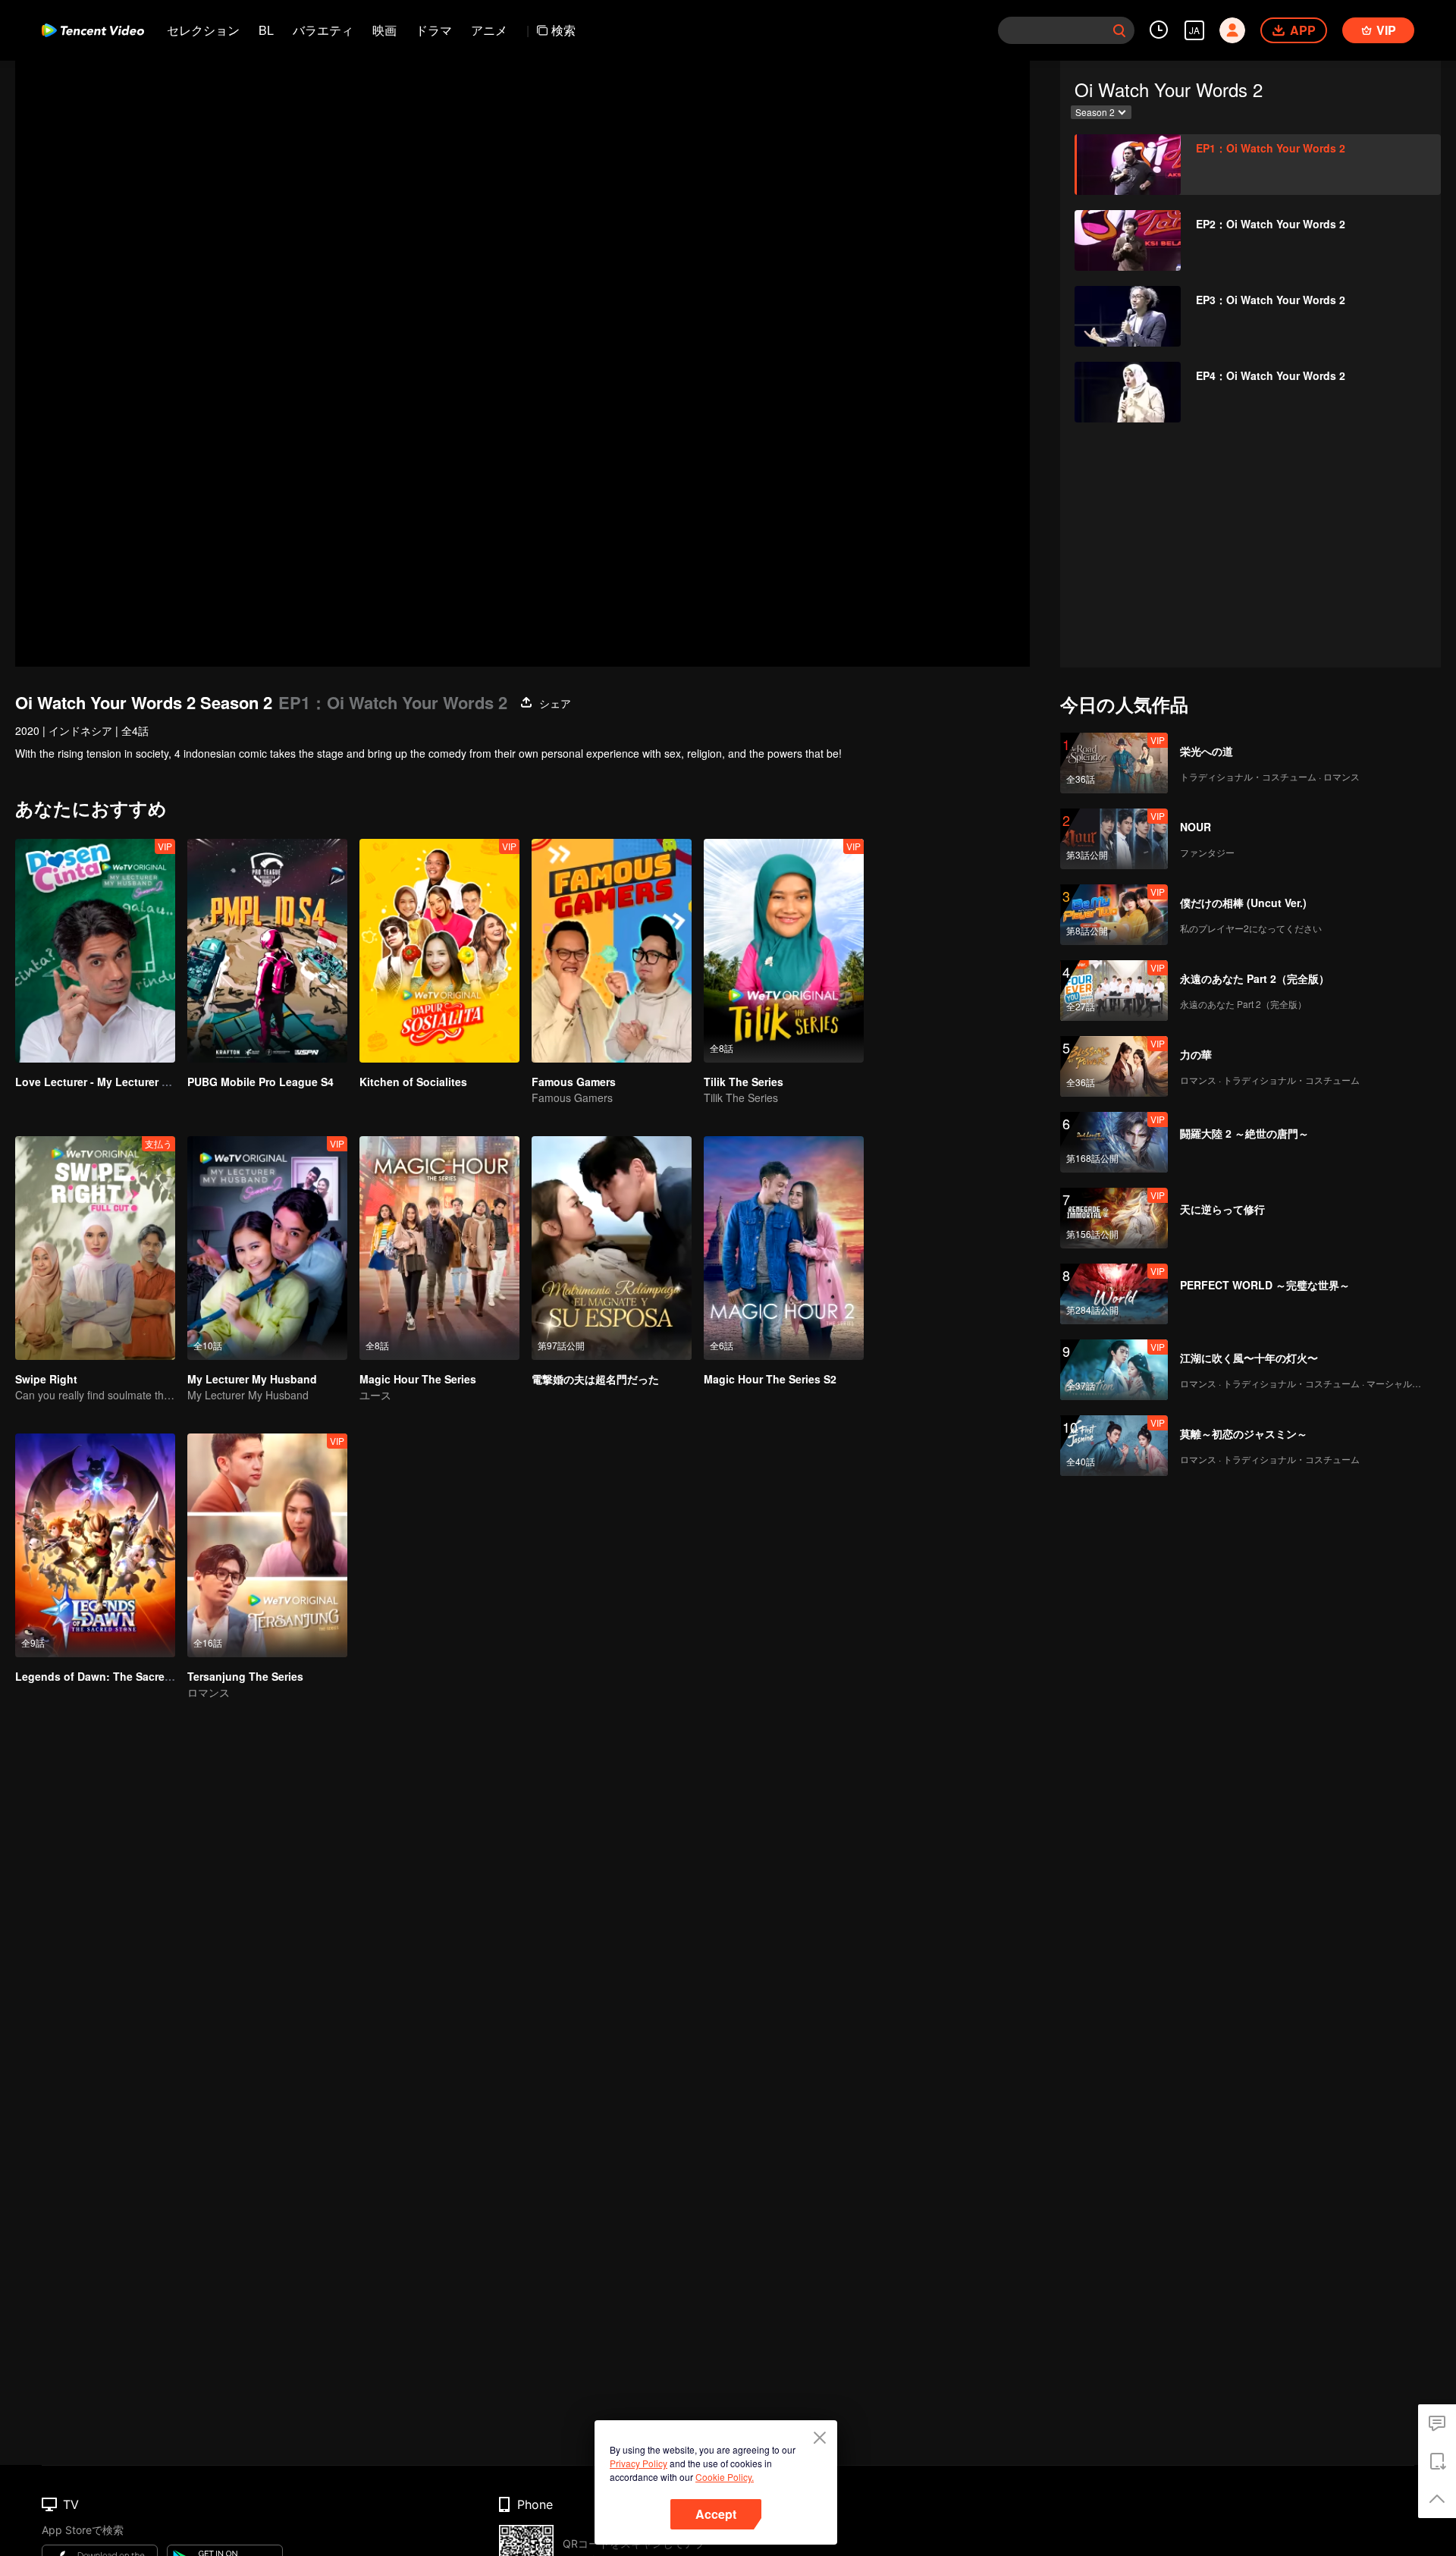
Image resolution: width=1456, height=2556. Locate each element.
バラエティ (323, 30)
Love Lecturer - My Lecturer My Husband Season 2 (146, 1082)
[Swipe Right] (95, 1248)
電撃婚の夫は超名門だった (595, 1379)
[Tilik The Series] (784, 951)
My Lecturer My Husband (252, 1379)
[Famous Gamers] (612, 951)
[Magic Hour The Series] (439, 1248)
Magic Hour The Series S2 (770, 1379)
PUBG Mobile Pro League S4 (260, 1082)
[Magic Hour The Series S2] (784, 1248)
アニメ (489, 30)
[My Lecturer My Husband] (267, 1248)
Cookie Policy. (725, 2477)
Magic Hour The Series (418, 1379)
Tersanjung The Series (245, 1676)
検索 (563, 30)
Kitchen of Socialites (413, 1082)
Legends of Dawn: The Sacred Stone (110, 1676)
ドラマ (434, 30)
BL (266, 30)
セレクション (203, 30)
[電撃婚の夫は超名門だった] (612, 1248)
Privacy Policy (639, 2463)
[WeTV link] (93, 30)
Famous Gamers (574, 1082)
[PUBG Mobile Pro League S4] (267, 951)
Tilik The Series (744, 1082)
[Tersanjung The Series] (267, 1545)
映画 (384, 30)
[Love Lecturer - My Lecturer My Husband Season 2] (95, 951)
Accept (716, 2514)
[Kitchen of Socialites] (439, 951)
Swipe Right (46, 1379)
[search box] (1119, 30)
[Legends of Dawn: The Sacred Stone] (95, 1545)
